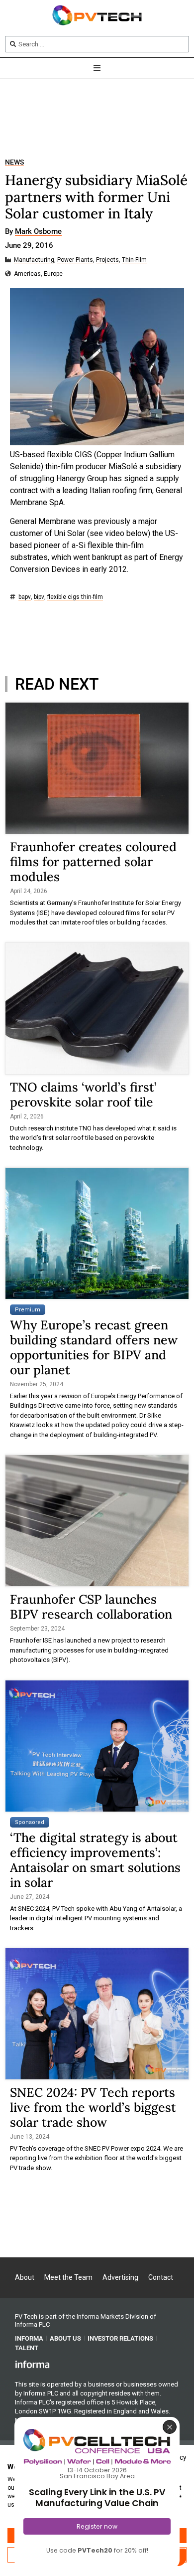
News (14, 162)
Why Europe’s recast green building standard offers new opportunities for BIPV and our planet (94, 1347)
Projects (107, 260)
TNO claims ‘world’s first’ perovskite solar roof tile (83, 1095)
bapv (25, 597)
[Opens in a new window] (32, 2364)
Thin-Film (134, 260)
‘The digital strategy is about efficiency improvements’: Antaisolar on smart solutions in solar (95, 1860)
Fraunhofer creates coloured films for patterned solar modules (93, 862)
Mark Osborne (38, 232)
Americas (27, 274)
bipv (39, 597)
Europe (53, 274)
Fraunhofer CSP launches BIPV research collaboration (91, 1607)
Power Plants (75, 260)
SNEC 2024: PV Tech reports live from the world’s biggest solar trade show (93, 2107)
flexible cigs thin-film (75, 597)
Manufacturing (34, 260)
